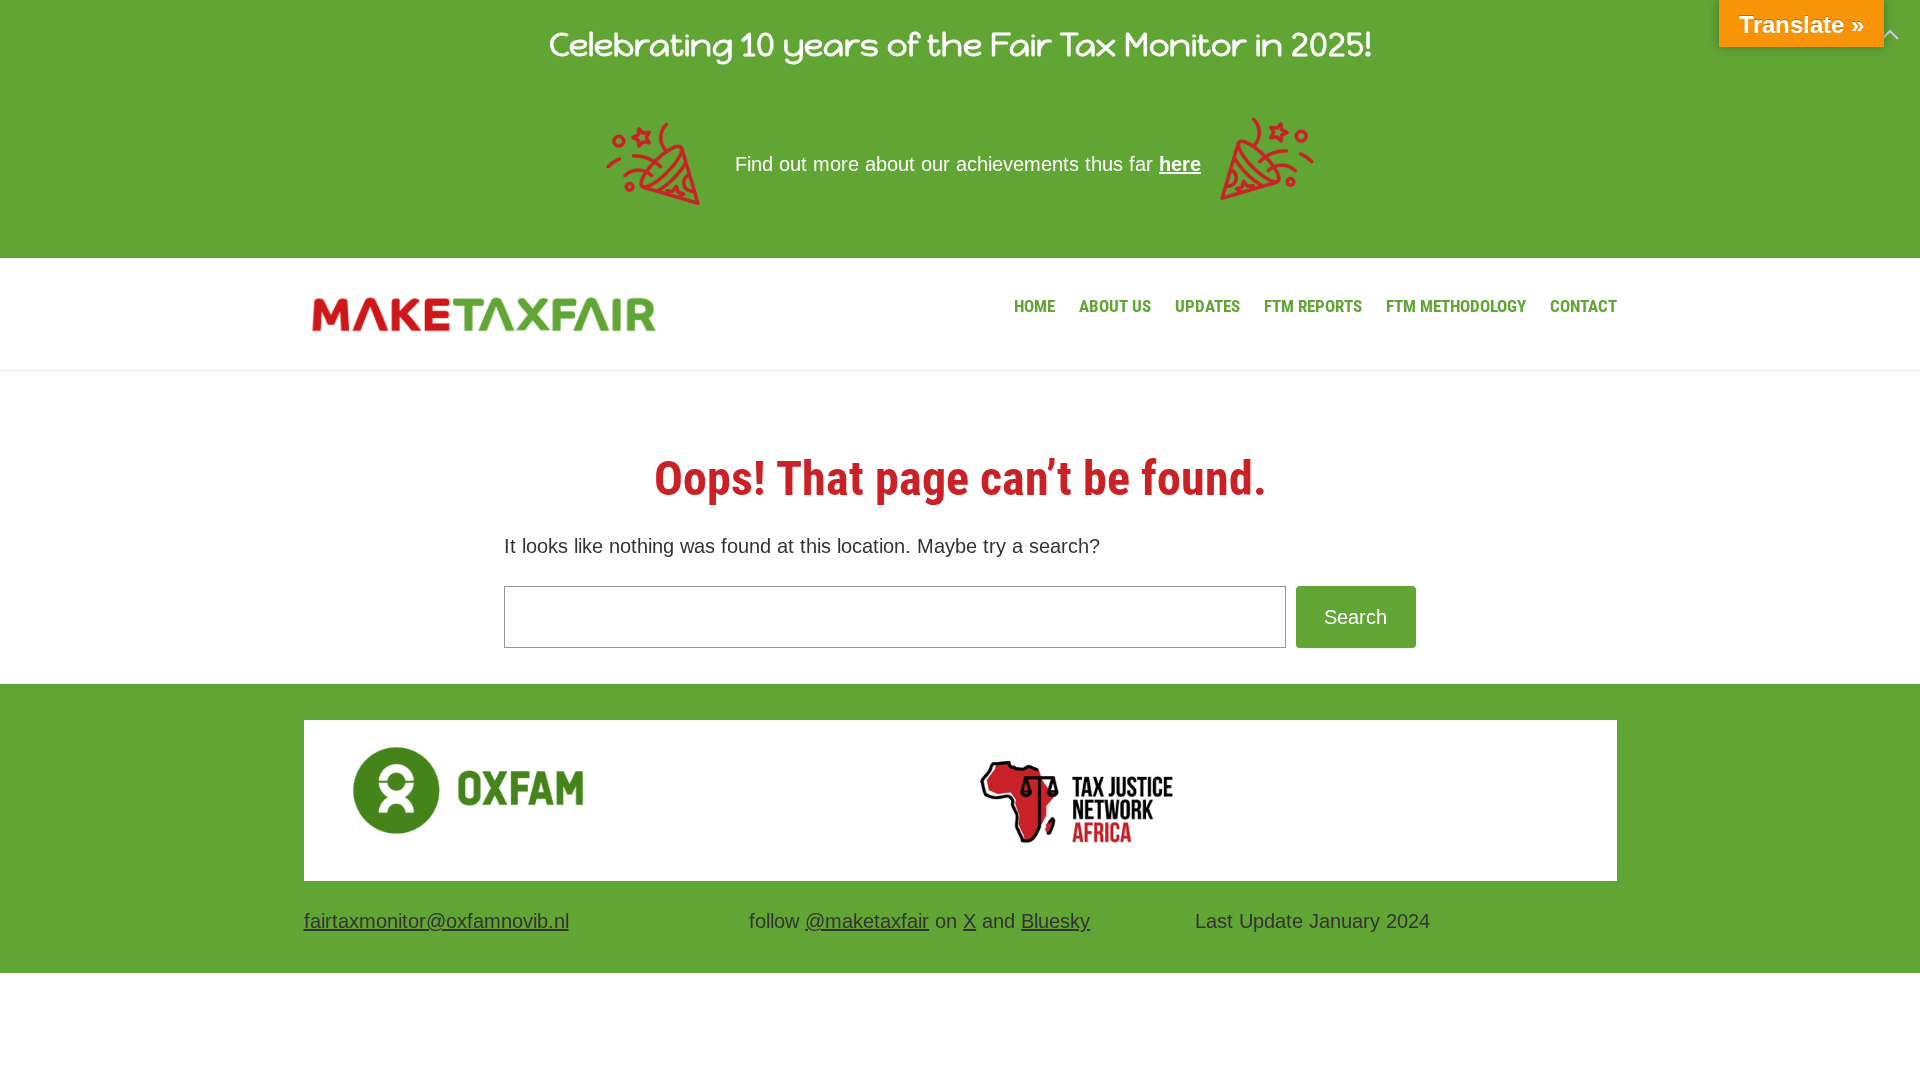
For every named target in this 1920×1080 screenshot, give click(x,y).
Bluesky (1055, 921)
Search (1355, 617)
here (1180, 164)
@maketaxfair (867, 921)
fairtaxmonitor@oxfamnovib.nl (436, 921)
